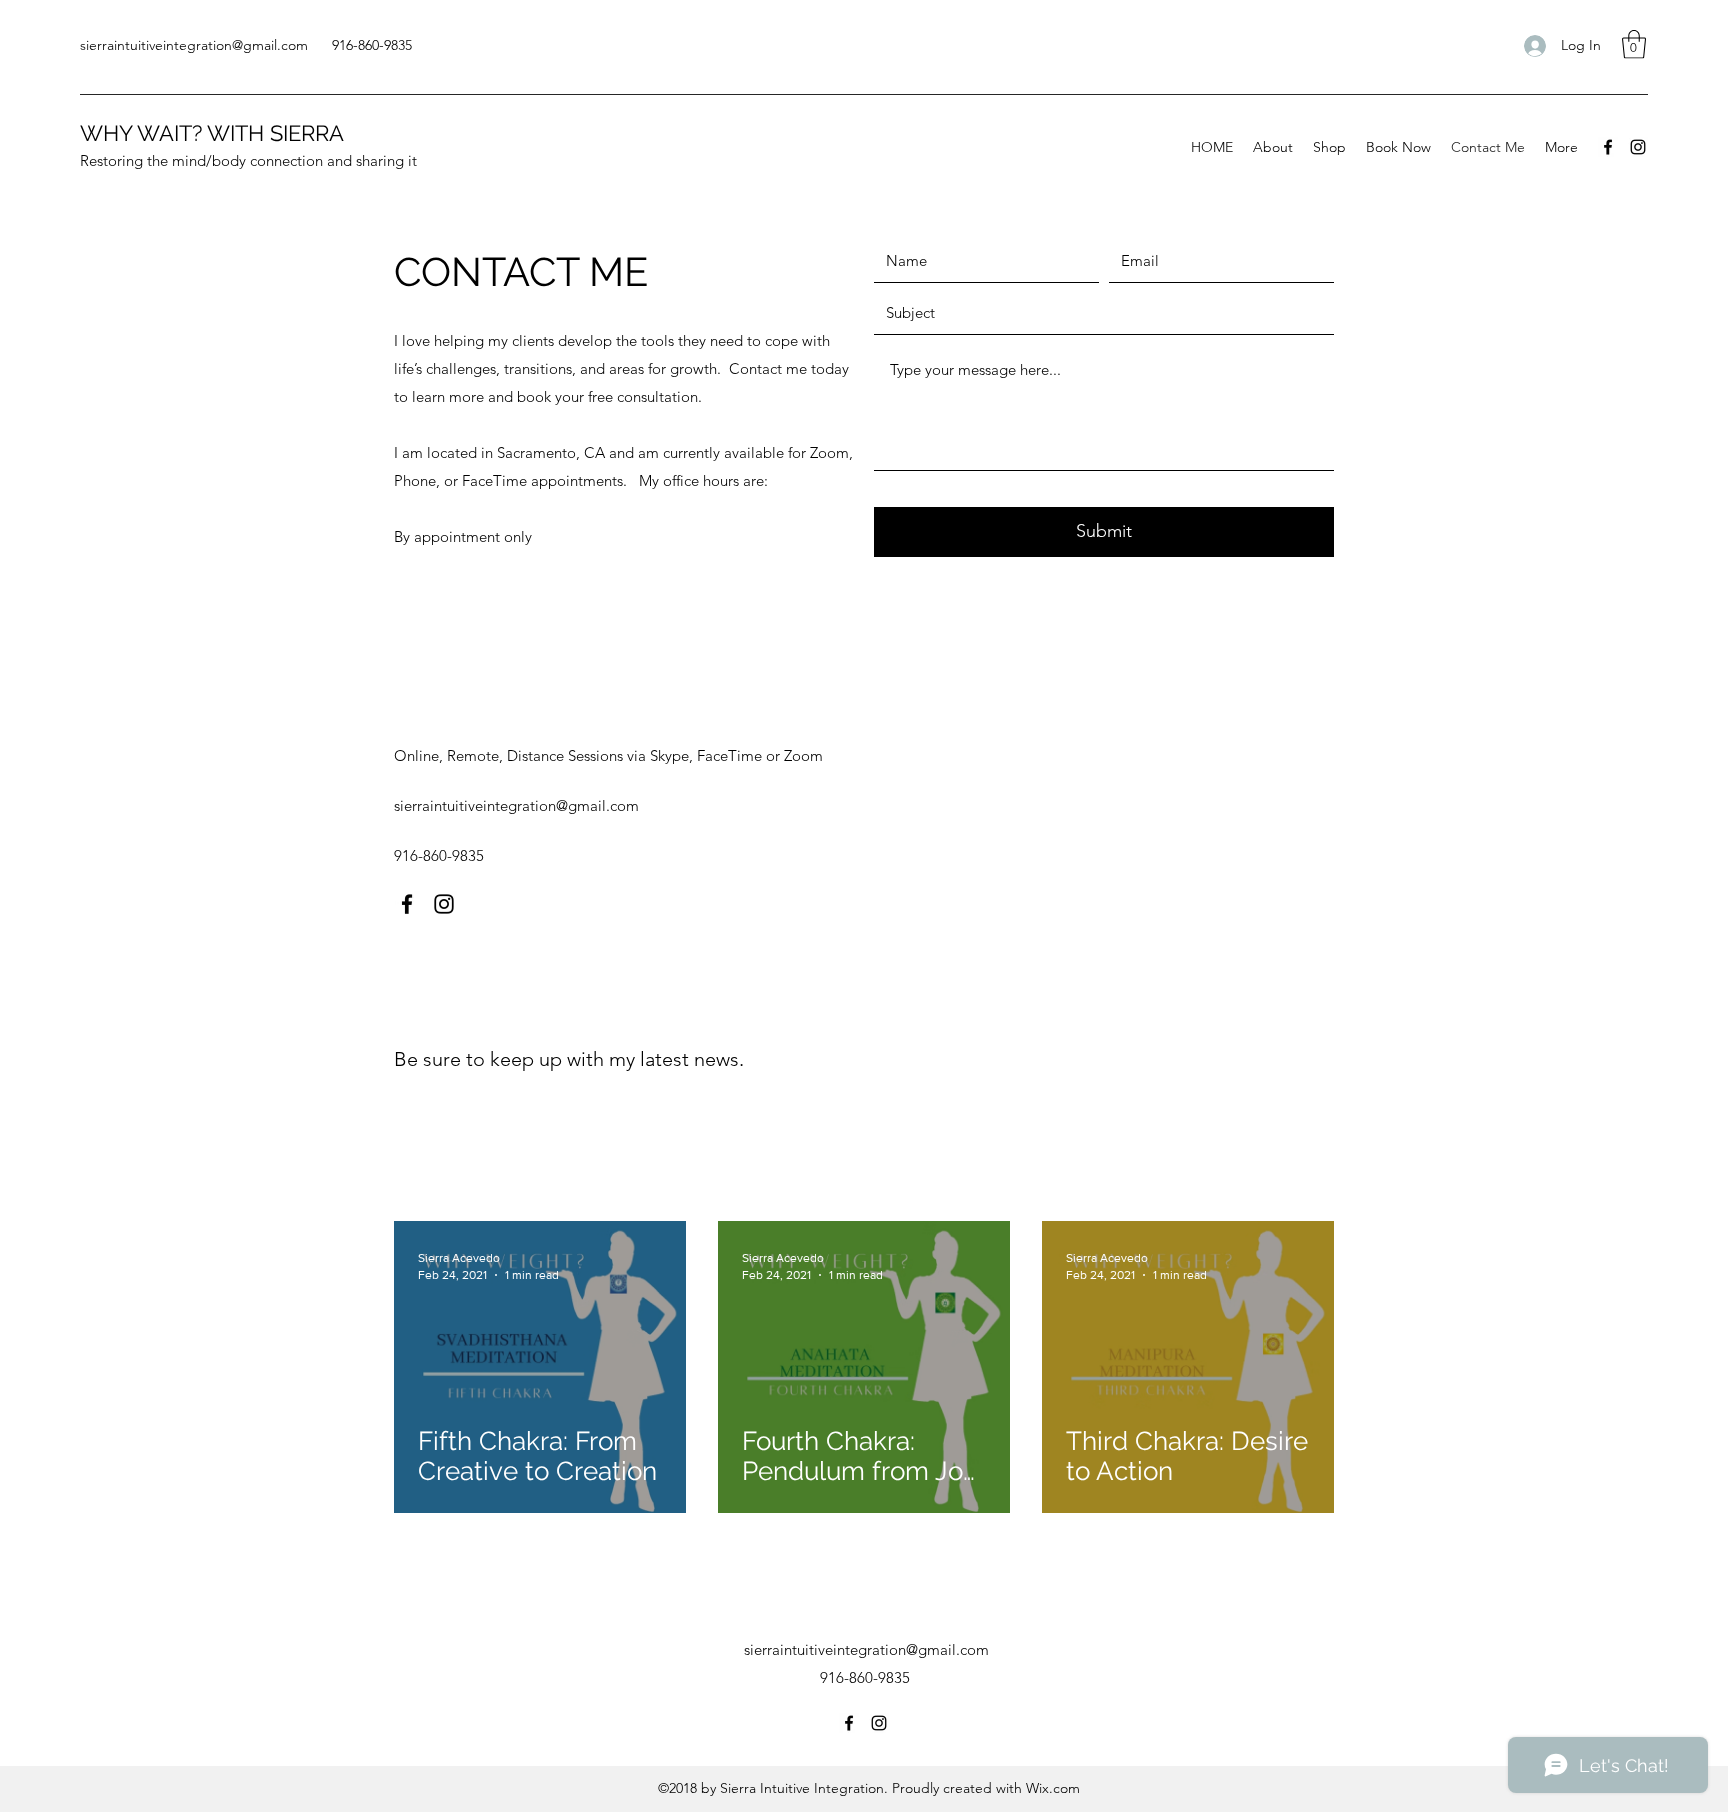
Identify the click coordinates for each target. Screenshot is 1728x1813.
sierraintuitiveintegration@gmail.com (194, 45)
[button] (1634, 44)
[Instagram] (1638, 147)
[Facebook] (1608, 147)
